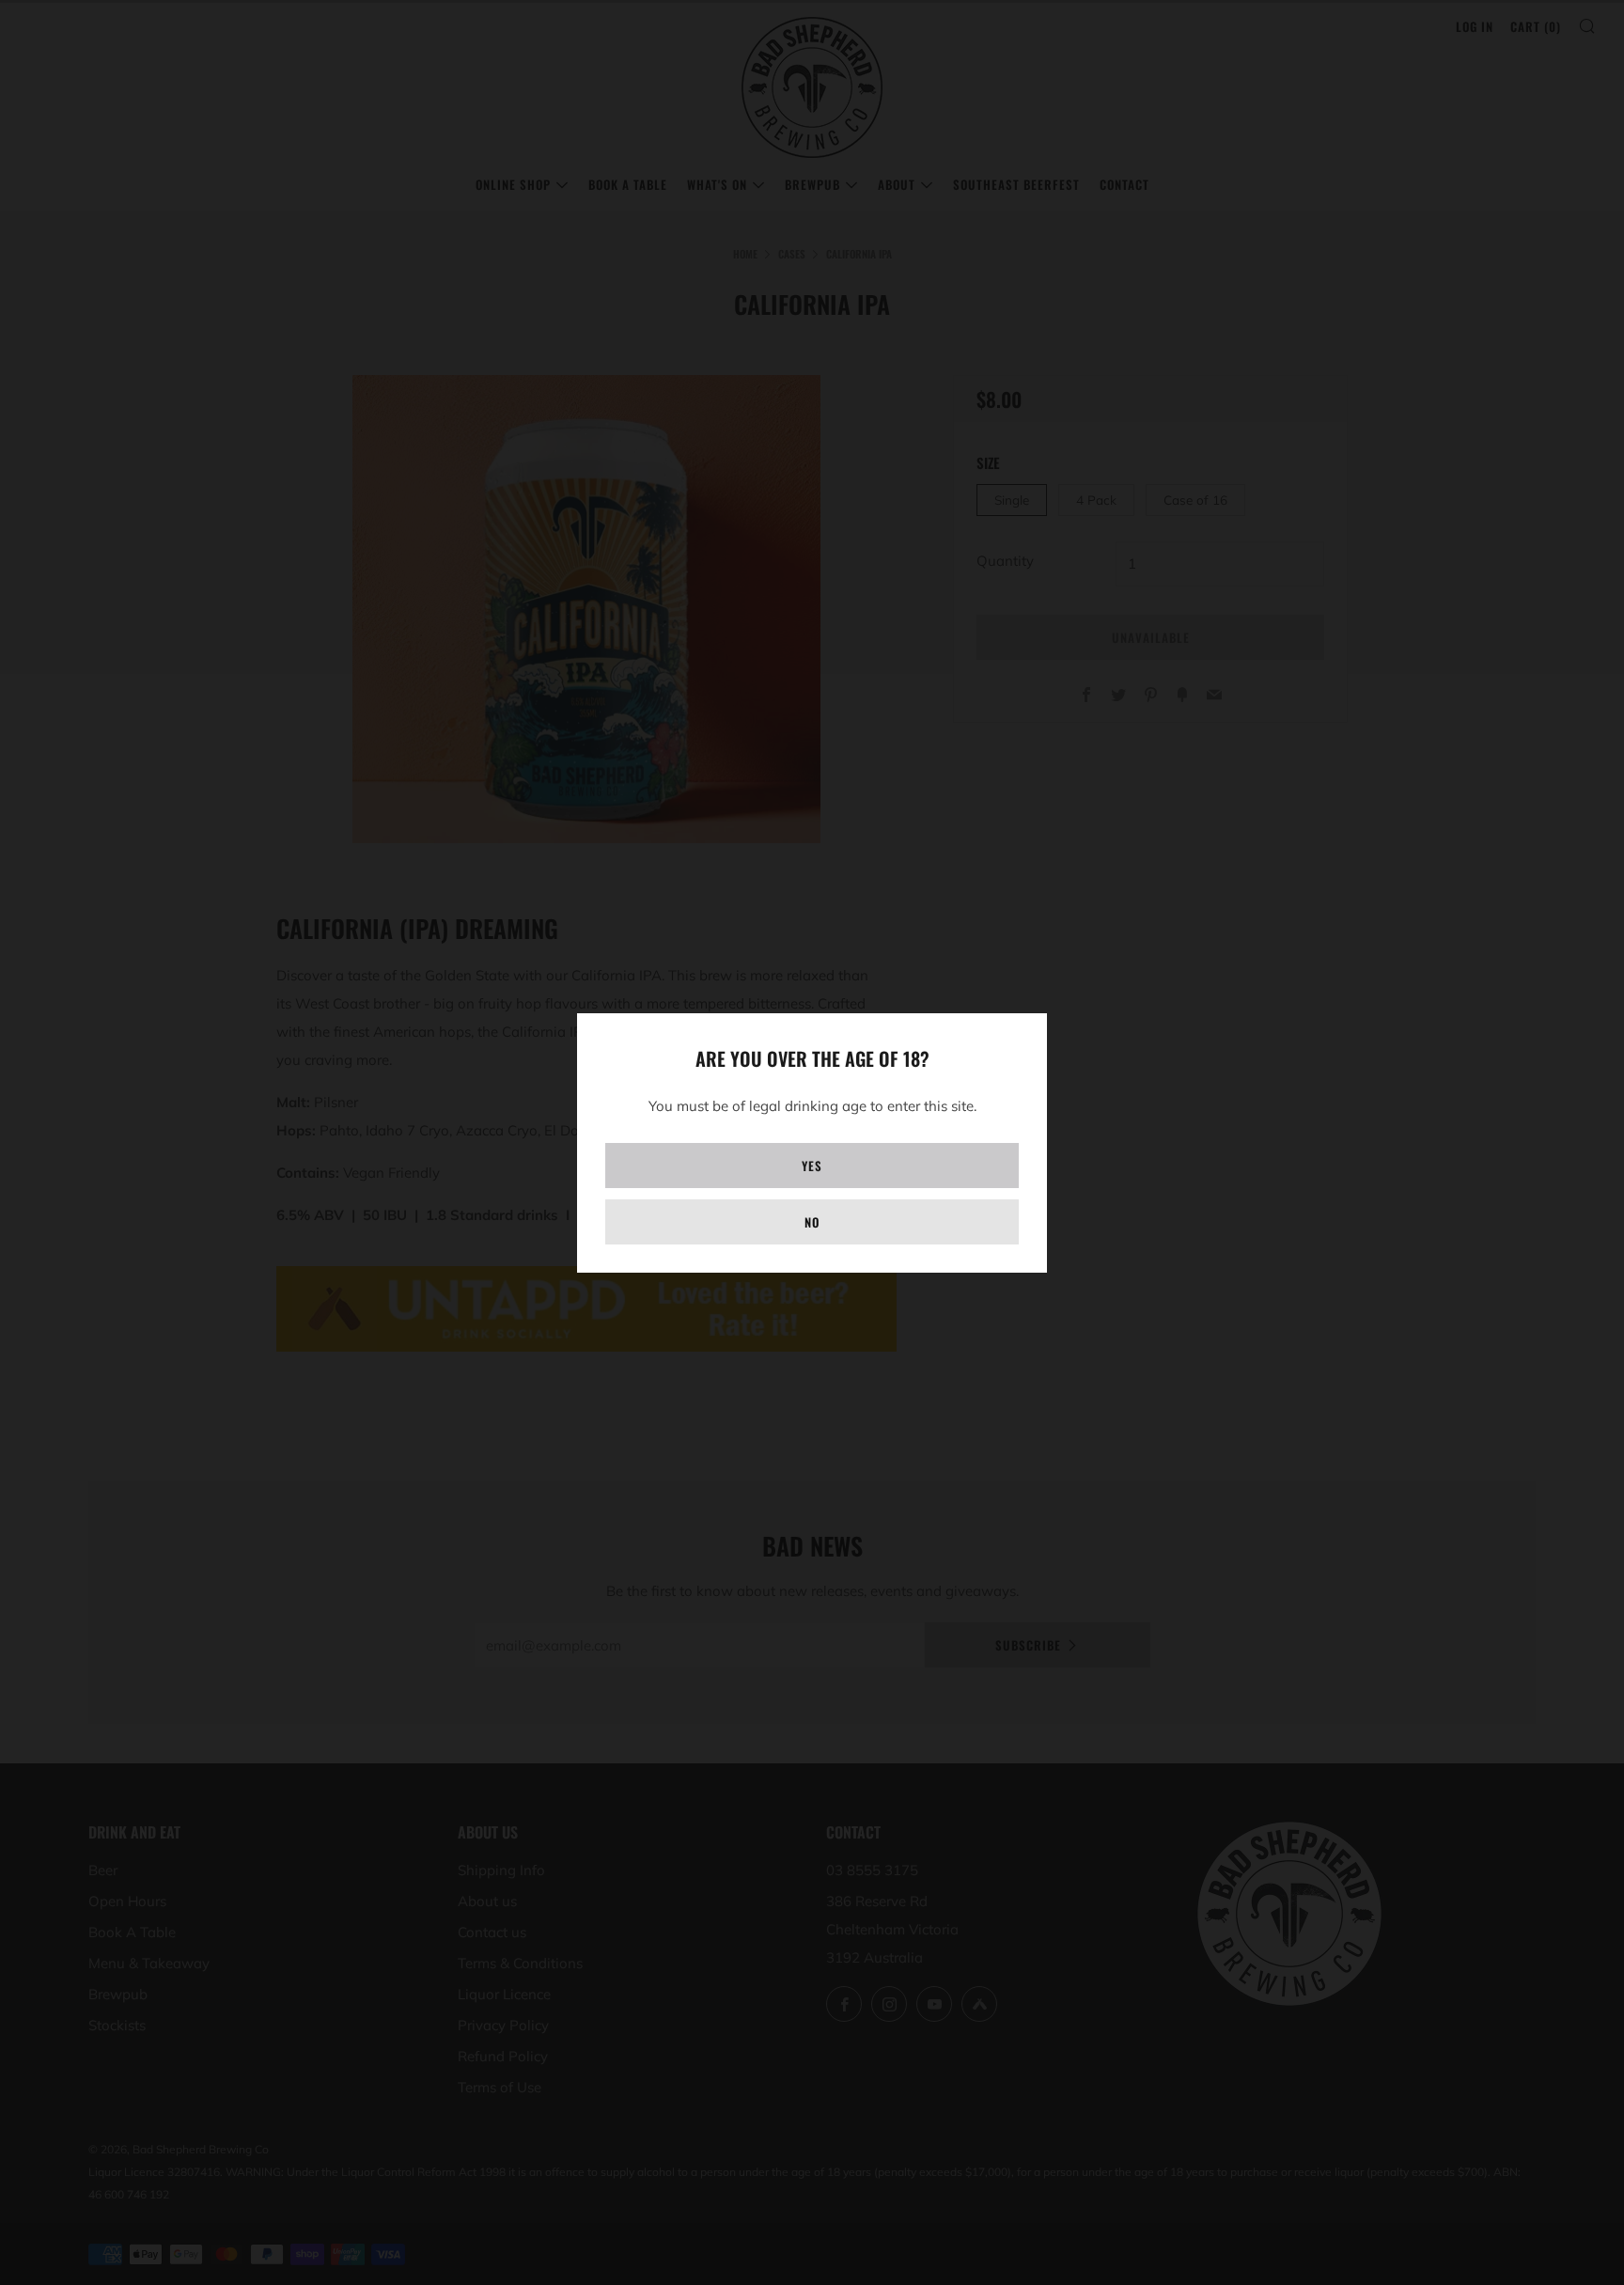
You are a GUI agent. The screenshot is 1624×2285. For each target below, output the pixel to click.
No (812, 1222)
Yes (812, 1166)
